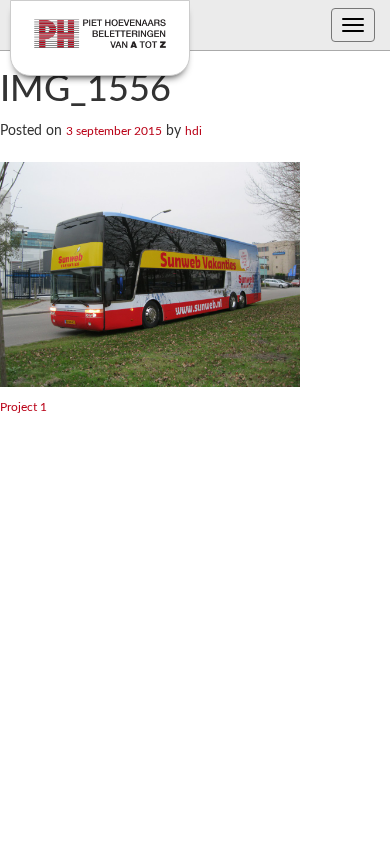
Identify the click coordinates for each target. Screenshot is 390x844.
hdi (193, 131)
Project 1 (23, 407)
